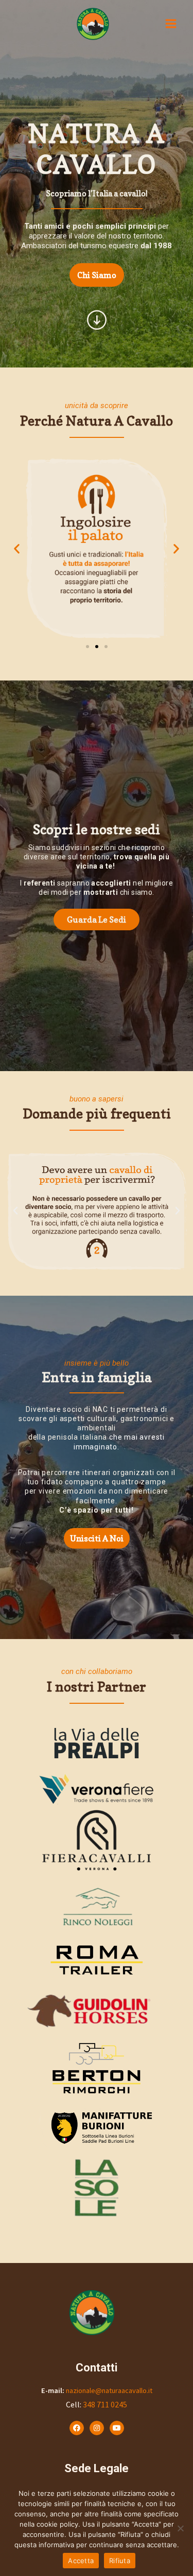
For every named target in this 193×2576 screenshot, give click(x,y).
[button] (17, 549)
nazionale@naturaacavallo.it (109, 2390)
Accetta (81, 2561)
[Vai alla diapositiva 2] (97, 647)
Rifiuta (120, 2561)
